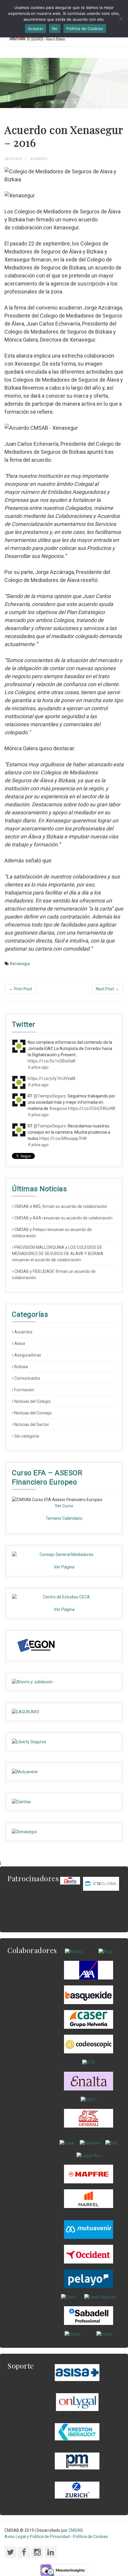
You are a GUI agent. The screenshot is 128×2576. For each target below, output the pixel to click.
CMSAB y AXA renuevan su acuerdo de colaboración (63, 1218)
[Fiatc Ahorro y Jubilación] (64, 1682)
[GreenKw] (89, 1995)
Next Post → (107, 989)
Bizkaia (21, 1367)
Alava (20, 1343)
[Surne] (89, 2315)
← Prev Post (21, 989)
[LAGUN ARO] (64, 1712)
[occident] (89, 2254)
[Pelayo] (89, 2278)
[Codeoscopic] (89, 2044)
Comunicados (27, 1378)
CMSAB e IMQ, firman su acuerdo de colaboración (61, 1206)
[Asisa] (77, 2372)
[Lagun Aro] (89, 2155)
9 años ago (38, 1067)
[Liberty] (89, 2174)
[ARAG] (106, 1952)
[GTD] (89, 2062)
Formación (24, 1390)
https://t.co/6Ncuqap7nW (63, 1138)
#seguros (58, 1108)
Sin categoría (27, 1436)
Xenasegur (20, 964)
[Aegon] (36, 1646)
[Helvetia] (90, 2143)
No (55, 28)
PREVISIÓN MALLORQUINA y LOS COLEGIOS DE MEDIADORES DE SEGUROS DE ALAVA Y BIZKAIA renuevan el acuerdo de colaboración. (58, 1254)
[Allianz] (74, 1952)
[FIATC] (89, 2099)
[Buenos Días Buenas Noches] (89, 2019)
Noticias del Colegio (32, 1401)
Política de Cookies (90, 2537)
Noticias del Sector (32, 1425)
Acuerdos (39, 159)
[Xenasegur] (64, 1832)
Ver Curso (64, 1506)
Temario (53, 1518)
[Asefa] (70, 1880)
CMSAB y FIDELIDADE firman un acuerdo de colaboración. (54, 1274)
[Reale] (100, 2297)
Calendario (72, 1518)
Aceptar (36, 28)
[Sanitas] (64, 1802)
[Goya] (67, 2143)
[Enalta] (89, 2081)
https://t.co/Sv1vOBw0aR (52, 1061)
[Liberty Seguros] (64, 1742)
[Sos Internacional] (101, 1883)
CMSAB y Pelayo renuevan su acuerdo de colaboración (52, 1233)
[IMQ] (111, 2143)
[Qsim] (68, 2297)
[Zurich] (77, 2490)
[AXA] (89, 1970)
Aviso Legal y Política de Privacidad (37, 2537)
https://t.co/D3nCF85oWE (92, 1108)
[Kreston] (77, 2431)
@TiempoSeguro (50, 1096)
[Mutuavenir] (64, 1772)
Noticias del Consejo (33, 1413)
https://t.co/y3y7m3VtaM (51, 1078)
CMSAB (76, 2530)
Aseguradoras (28, 1355)
